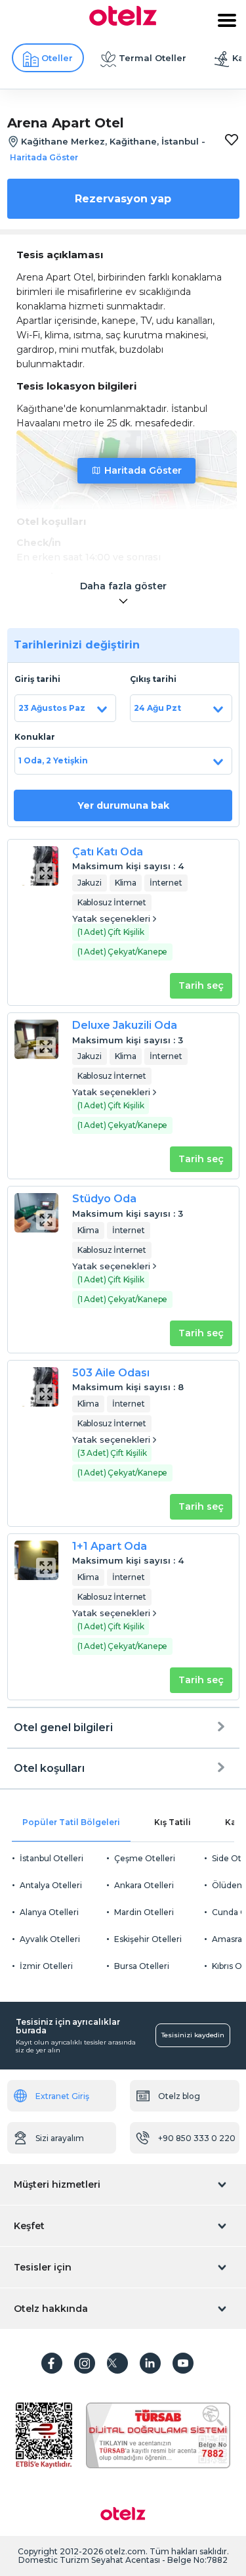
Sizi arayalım (60, 2138)
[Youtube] (183, 2363)
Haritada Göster (143, 470)
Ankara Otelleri (144, 1885)
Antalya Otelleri (51, 1885)
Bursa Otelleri (142, 1966)
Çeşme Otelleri (145, 1858)
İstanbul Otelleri (51, 1858)
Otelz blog (179, 2096)
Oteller (57, 58)
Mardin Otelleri (144, 1912)
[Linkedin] (150, 2363)
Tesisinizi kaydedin (193, 2035)
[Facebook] (52, 2363)
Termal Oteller (153, 58)
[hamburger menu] (227, 20)
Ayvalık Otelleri (50, 1939)
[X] (117, 2363)
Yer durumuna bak (123, 805)
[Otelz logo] (123, 22)
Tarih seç (201, 985)
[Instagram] (85, 2363)
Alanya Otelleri (49, 1912)
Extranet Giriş (62, 2096)
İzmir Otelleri (46, 1966)
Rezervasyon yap (123, 199)
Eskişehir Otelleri (148, 1939)
